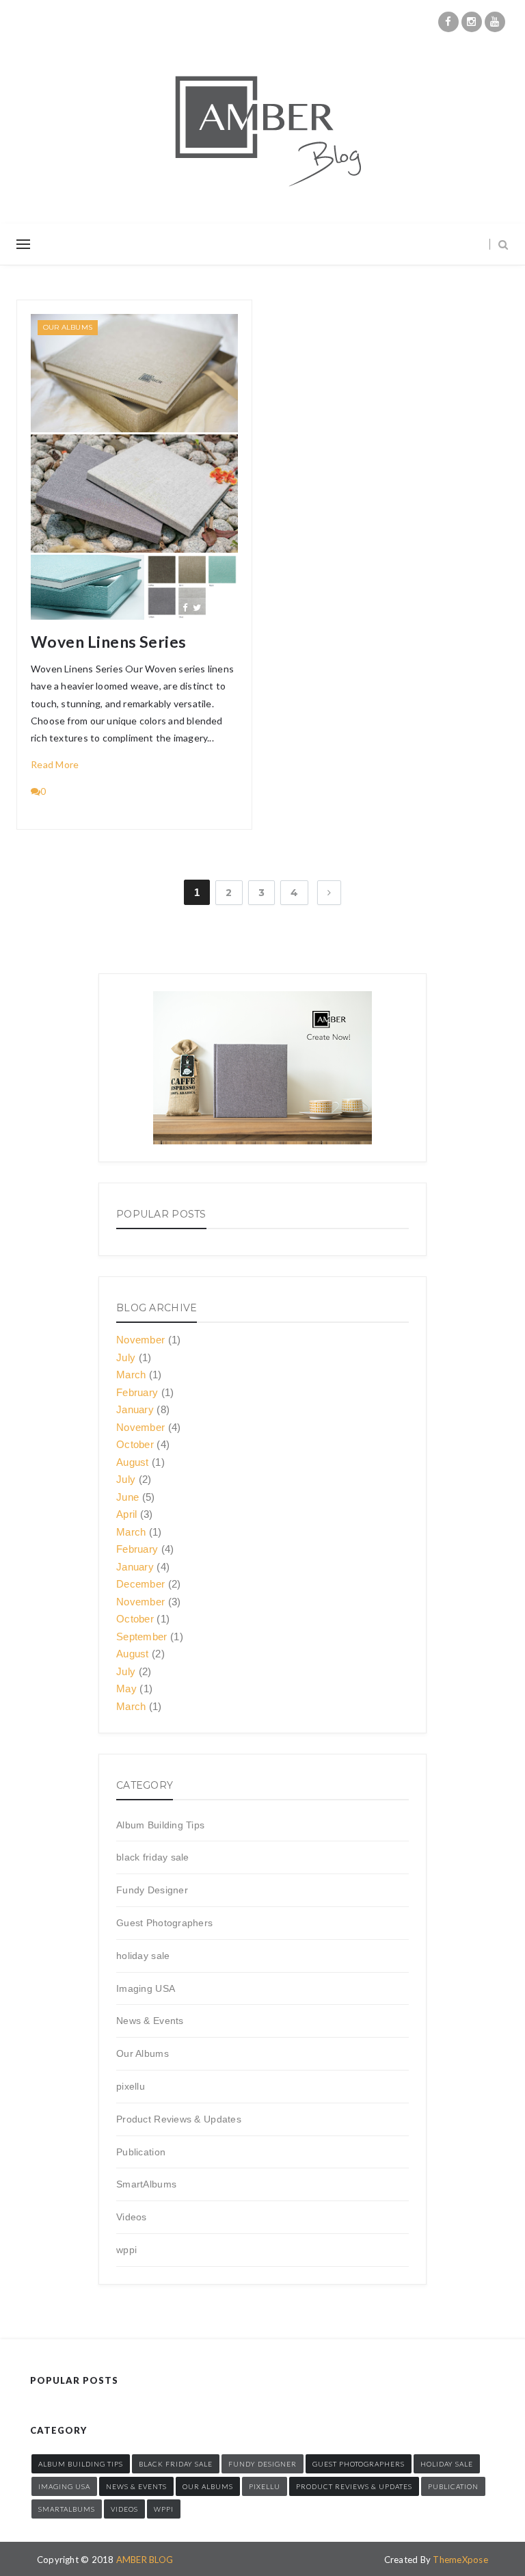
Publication (141, 2152)
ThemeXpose (460, 2560)
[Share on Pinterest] (225, 607)
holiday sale (143, 1956)
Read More (55, 764)
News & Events (150, 2021)
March (131, 1375)
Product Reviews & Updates (179, 2119)
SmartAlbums (146, 2184)
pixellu (131, 2086)
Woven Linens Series (109, 642)
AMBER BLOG (145, 2560)
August (133, 1462)
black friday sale (153, 1857)
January (135, 1409)
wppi (126, 2250)
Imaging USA (146, 1988)
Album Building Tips (160, 1825)
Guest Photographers (164, 1923)
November (140, 1340)
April (127, 1514)
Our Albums (68, 327)
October (135, 1444)
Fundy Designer (152, 1890)
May (126, 1688)
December (140, 1584)
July (126, 1357)
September (142, 1637)
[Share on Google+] (211, 607)
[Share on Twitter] (197, 607)
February (137, 1392)
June (127, 1497)
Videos (132, 2217)
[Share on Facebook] (185, 607)
